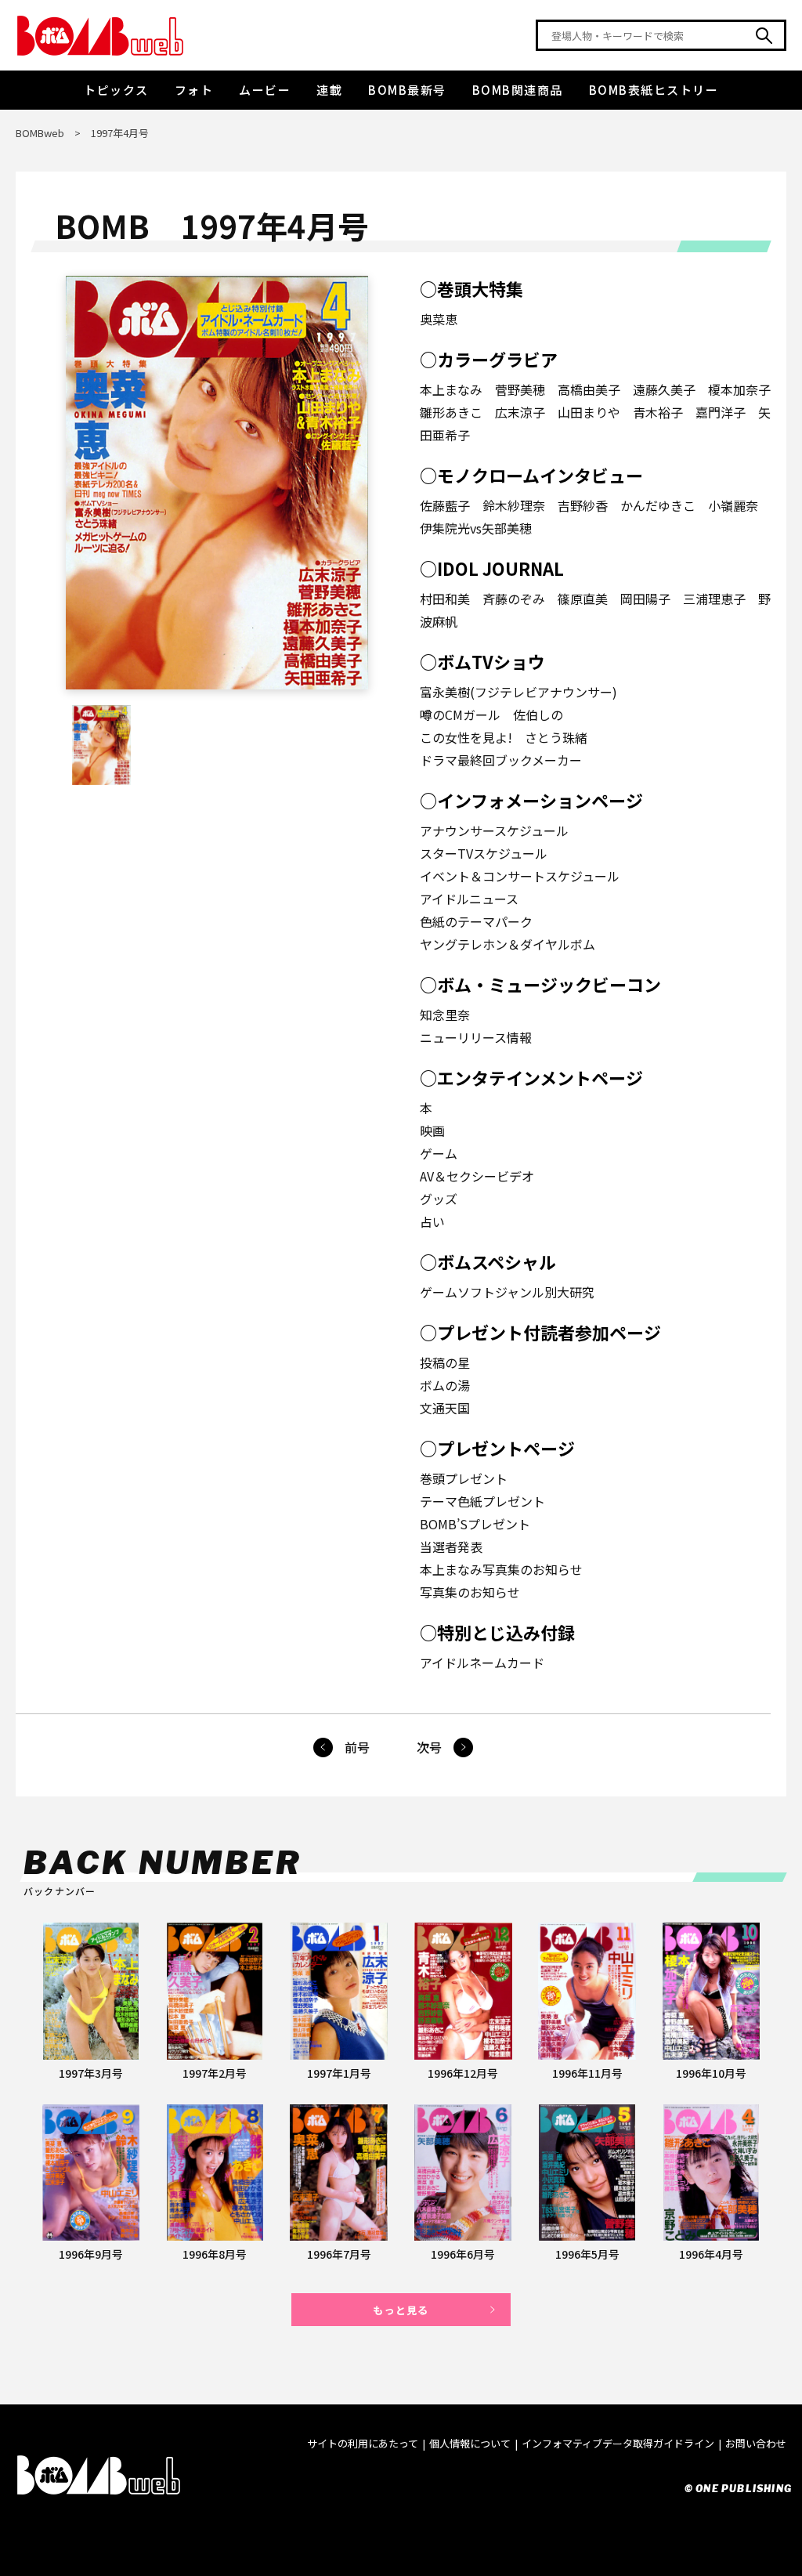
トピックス (116, 90)
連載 (329, 90)
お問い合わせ (756, 2443)
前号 (357, 1747)
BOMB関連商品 (518, 90)
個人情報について (470, 2443)
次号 (429, 1747)
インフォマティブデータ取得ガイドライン (618, 2443)
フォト (194, 90)
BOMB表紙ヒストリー (654, 90)
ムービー (265, 90)
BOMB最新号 (407, 90)
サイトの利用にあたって (363, 2443)
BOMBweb (40, 133)
